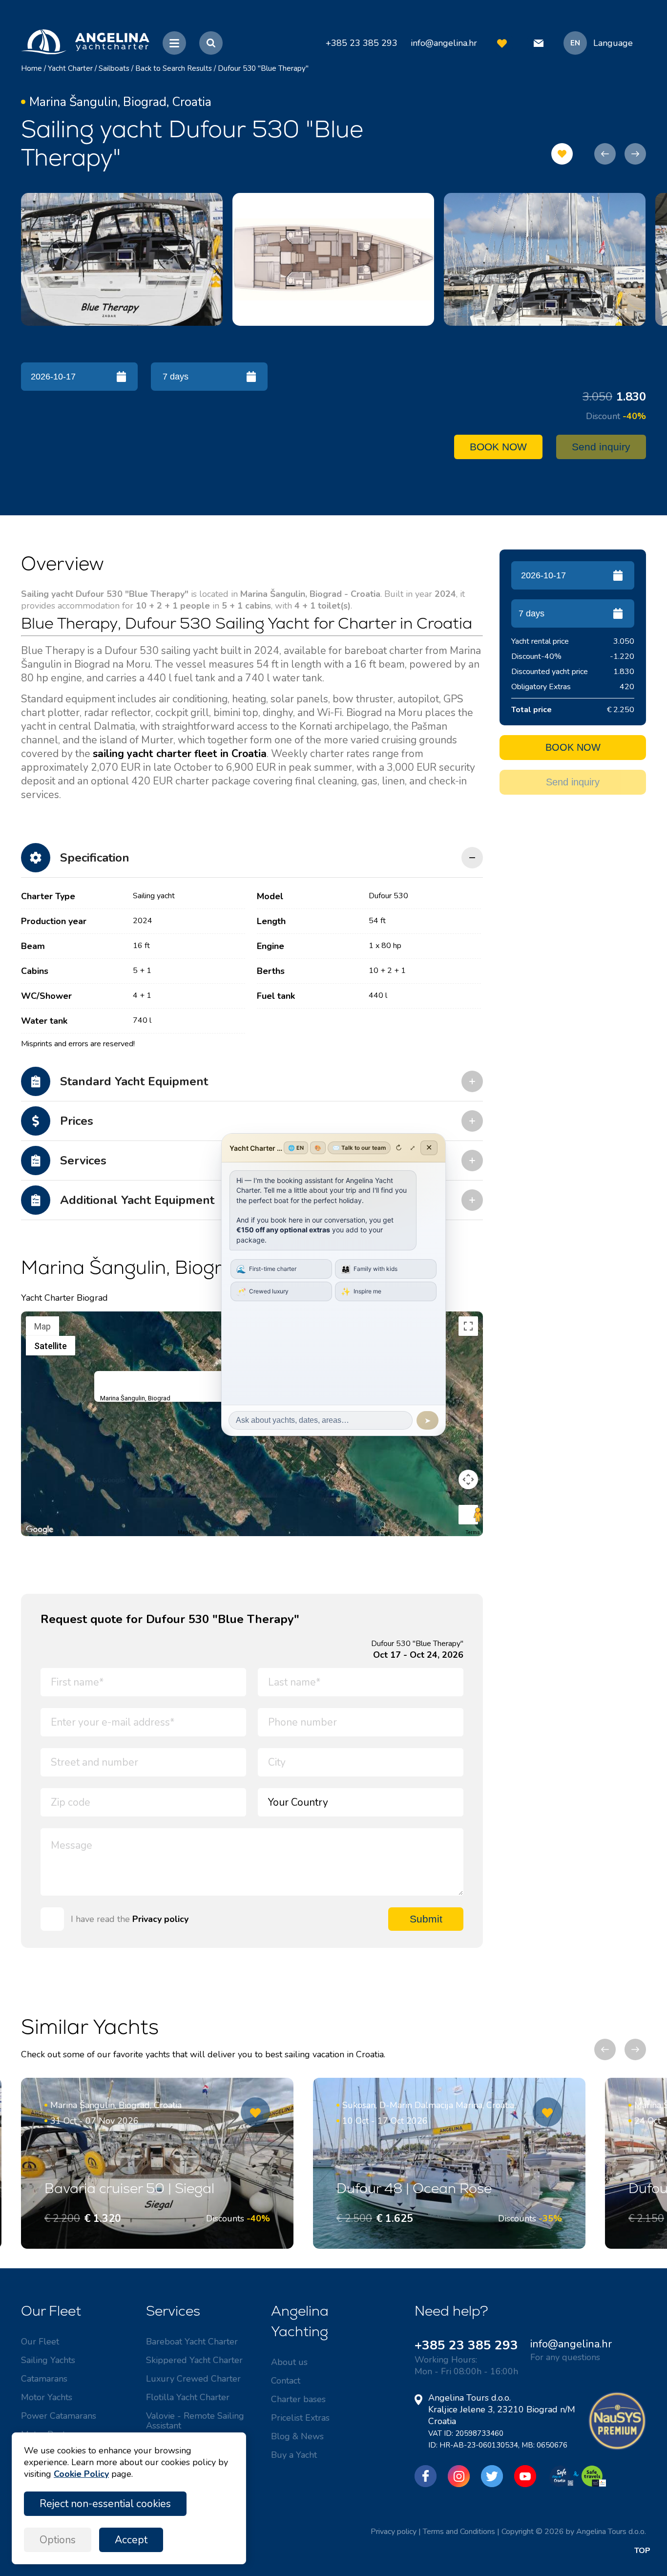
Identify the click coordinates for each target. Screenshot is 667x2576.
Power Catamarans (59, 2416)
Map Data (189, 1532)
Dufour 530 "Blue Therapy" (263, 68)
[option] (122, 259)
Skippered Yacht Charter (194, 2360)
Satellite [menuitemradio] (51, 1346)
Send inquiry (601, 447)
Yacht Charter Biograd (64, 1298)
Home (31, 68)
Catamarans (44, 2379)
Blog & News (297, 2436)
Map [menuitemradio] (42, 1326)
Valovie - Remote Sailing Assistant (195, 2421)
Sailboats (114, 68)
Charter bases (298, 2399)
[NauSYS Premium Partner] (617, 2448)
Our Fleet (40, 2342)
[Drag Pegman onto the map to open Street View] (468, 1515)
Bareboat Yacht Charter (192, 2342)
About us (289, 2362)
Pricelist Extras (300, 2418)
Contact (286, 2381)
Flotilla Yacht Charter (188, 2397)
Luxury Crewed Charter (193, 2379)
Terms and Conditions (459, 2532)
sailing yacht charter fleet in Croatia (180, 754)
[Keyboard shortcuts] (27, 1533)
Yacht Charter (70, 68)
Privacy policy (160, 1919)
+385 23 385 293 (466, 2345)
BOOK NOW (498, 447)
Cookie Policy (81, 2474)
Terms (473, 1532)
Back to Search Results (174, 68)
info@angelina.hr (444, 43)
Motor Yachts (47, 2397)
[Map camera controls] (468, 1479)
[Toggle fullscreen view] (468, 1326)
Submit (426, 1919)
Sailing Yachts (48, 2360)
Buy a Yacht (294, 2455)
